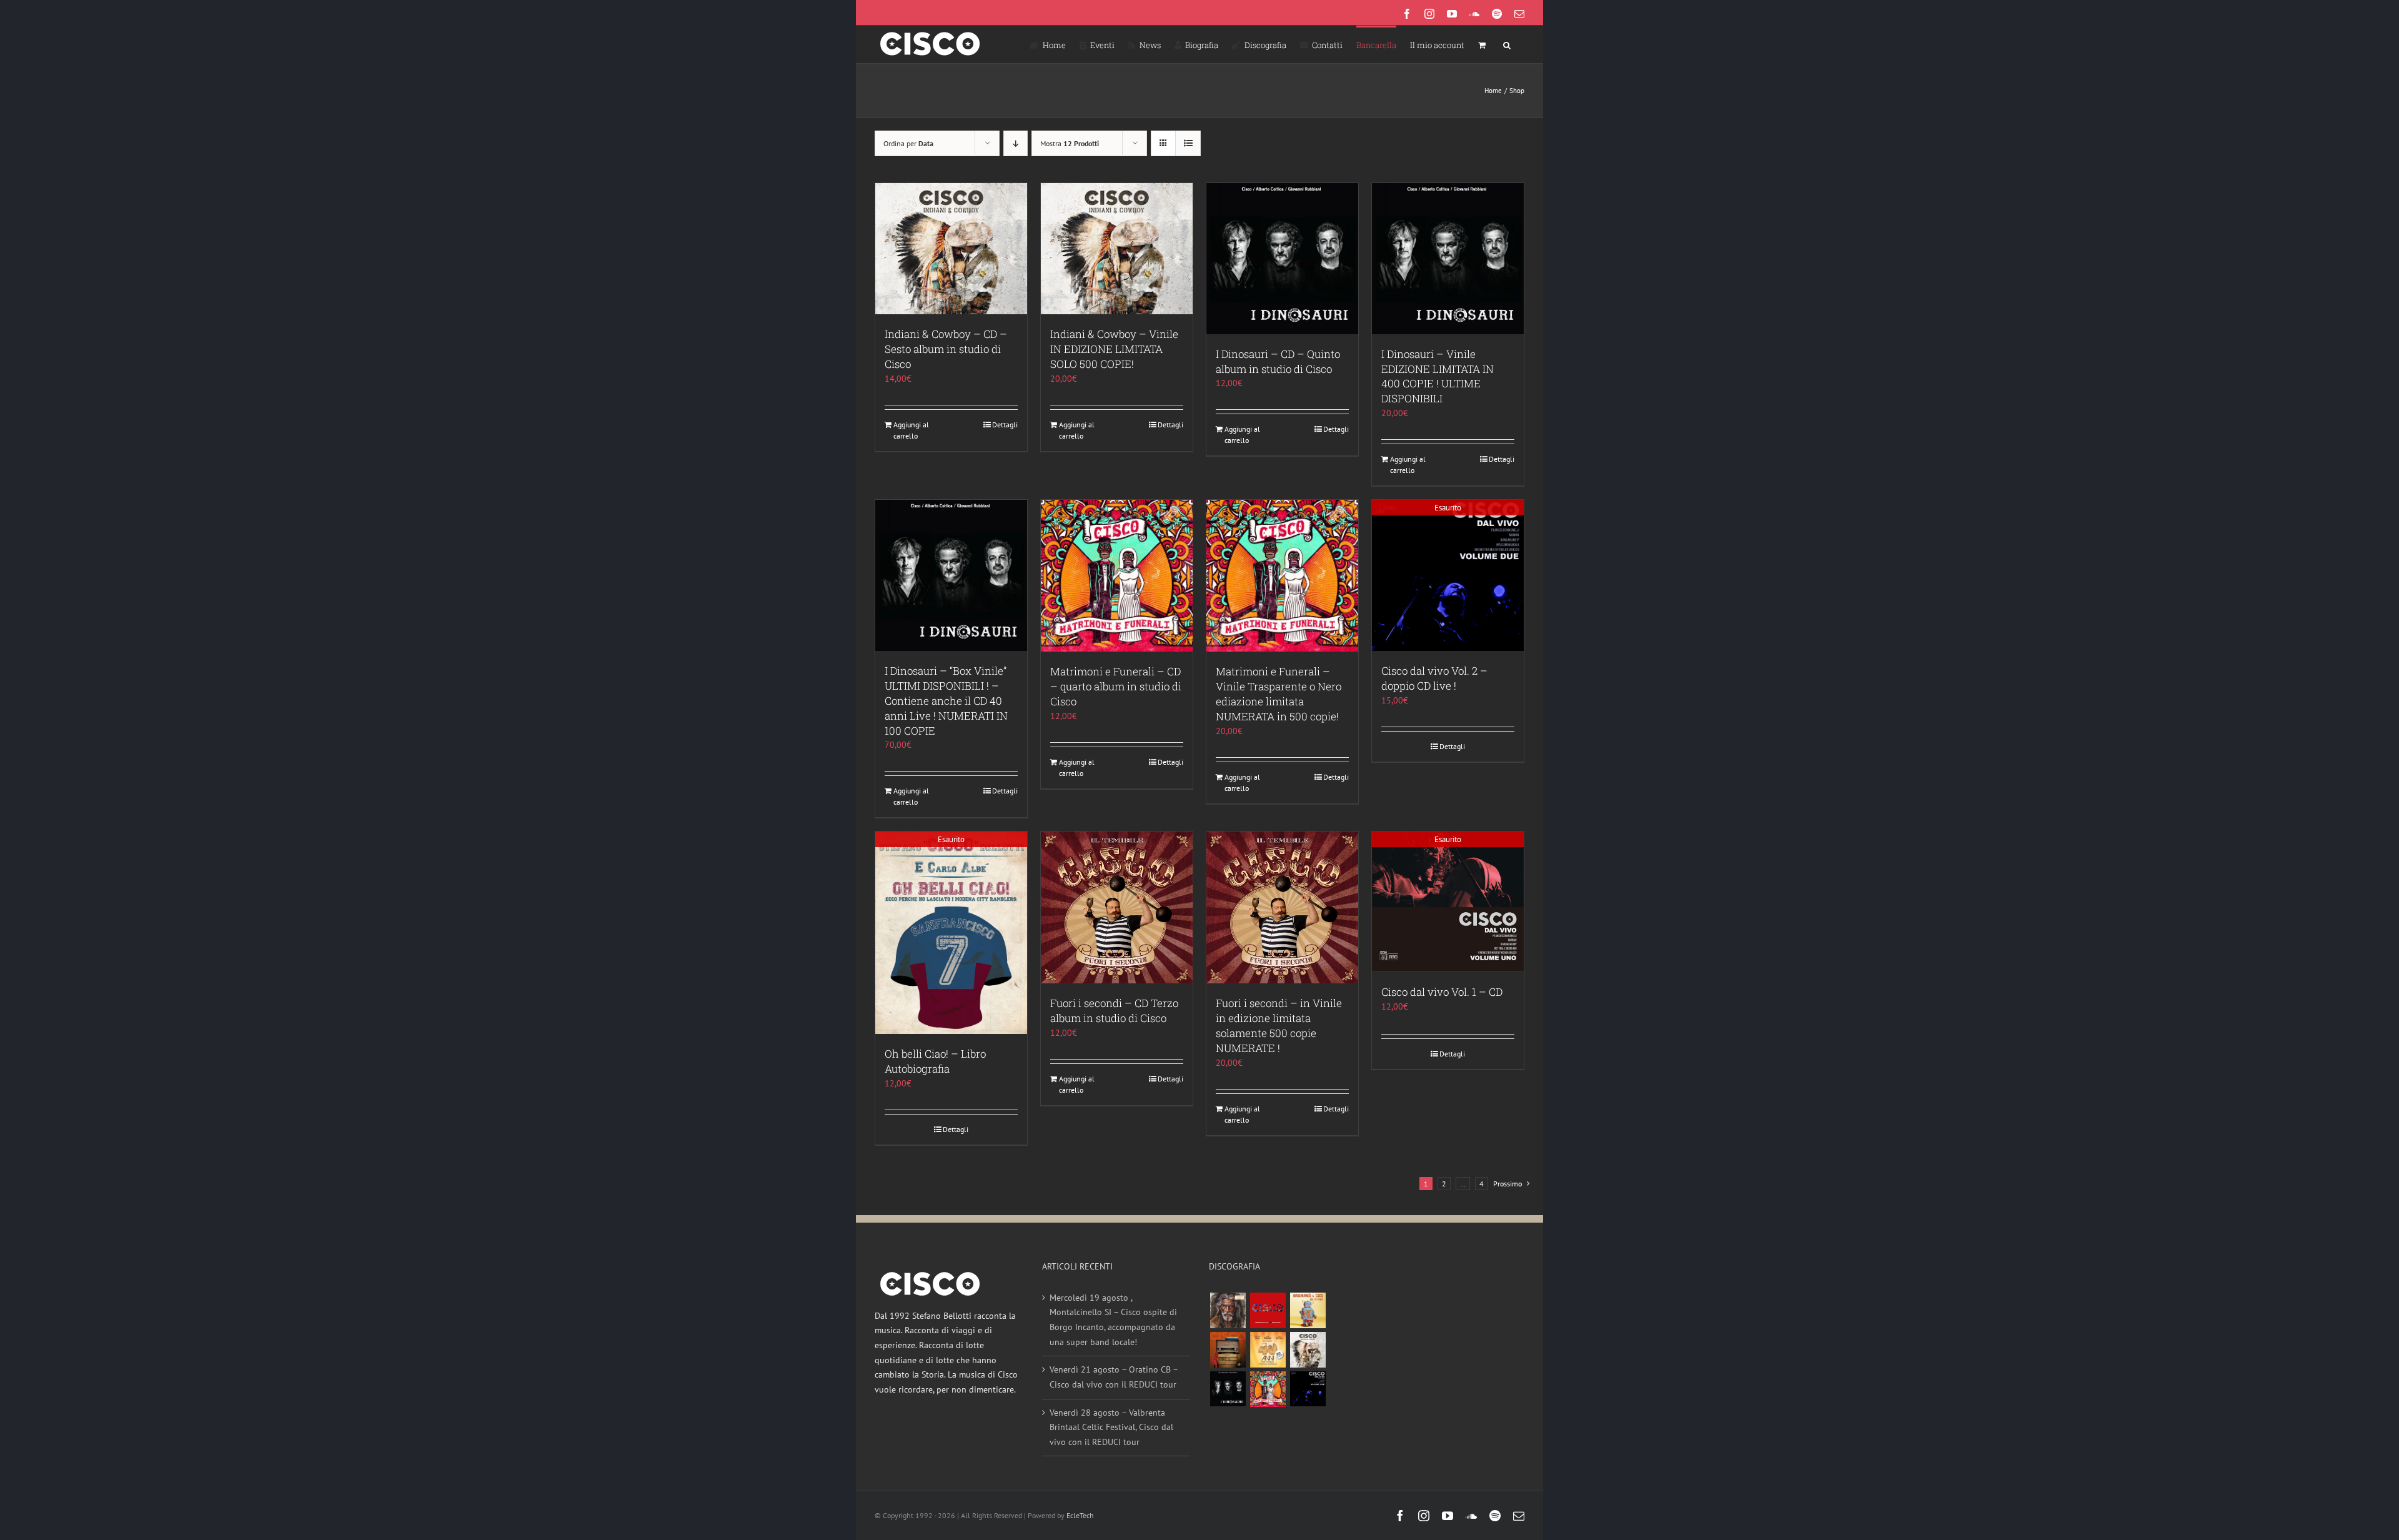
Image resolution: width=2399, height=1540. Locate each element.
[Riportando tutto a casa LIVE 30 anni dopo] (1268, 1310)
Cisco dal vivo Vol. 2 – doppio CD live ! (1434, 678)
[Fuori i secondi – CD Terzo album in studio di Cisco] (1117, 907)
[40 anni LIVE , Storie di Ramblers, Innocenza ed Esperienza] (1268, 1350)
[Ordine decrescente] (1016, 143)
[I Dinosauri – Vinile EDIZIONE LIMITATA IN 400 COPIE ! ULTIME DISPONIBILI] (1448, 259)
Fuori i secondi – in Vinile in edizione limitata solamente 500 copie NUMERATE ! (1279, 1026)
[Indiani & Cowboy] (1308, 1350)
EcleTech (1080, 1515)
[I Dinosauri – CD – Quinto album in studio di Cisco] (1282, 259)
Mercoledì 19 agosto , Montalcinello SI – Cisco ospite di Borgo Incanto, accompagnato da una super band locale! (1113, 1320)
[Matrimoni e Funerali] (1268, 1389)
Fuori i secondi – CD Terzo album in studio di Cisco (1114, 1011)
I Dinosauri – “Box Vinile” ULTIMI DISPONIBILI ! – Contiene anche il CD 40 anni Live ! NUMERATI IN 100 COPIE (946, 701)
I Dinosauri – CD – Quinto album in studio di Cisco (1278, 361)
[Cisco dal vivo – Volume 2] (1308, 1389)
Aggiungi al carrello (911, 430)
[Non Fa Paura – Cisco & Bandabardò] (1308, 1310)
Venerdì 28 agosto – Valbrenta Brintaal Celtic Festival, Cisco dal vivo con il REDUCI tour (1111, 1427)
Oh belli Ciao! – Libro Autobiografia (935, 1061)
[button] (1507, 44)
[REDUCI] (1228, 1310)
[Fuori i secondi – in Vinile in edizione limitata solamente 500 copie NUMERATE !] (1282, 907)
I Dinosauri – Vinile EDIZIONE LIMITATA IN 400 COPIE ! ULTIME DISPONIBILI (1438, 376)
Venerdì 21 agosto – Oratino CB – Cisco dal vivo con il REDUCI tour (1114, 1377)
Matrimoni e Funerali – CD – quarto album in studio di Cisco (1116, 686)
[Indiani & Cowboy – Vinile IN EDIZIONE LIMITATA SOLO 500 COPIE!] (1117, 249)
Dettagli (1005, 425)
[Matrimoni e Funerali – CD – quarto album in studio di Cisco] (1117, 576)
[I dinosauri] (1228, 1389)
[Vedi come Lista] (1188, 143)
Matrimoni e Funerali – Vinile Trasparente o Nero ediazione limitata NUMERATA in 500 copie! (1279, 694)
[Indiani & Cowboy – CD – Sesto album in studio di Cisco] (951, 249)
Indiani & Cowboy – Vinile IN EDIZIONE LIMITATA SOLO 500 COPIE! (1114, 349)
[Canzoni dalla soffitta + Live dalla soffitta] (1228, 1350)
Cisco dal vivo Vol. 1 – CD (1442, 992)
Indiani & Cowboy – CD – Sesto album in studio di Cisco (946, 349)
